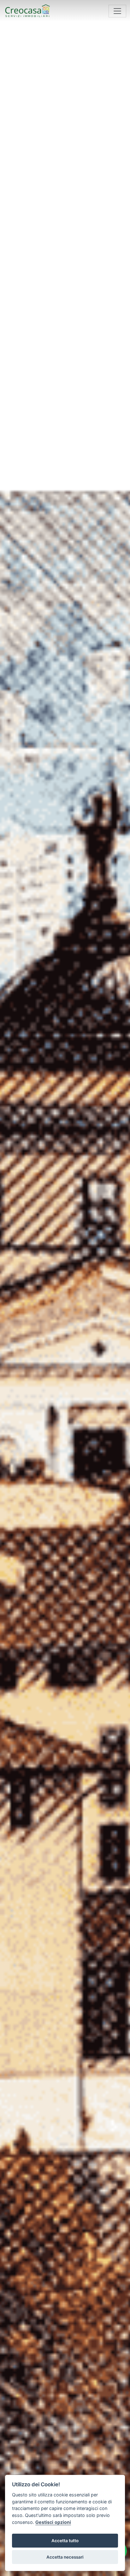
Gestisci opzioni (53, 2522)
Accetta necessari (65, 2557)
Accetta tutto (65, 2541)
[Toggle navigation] (117, 11)
